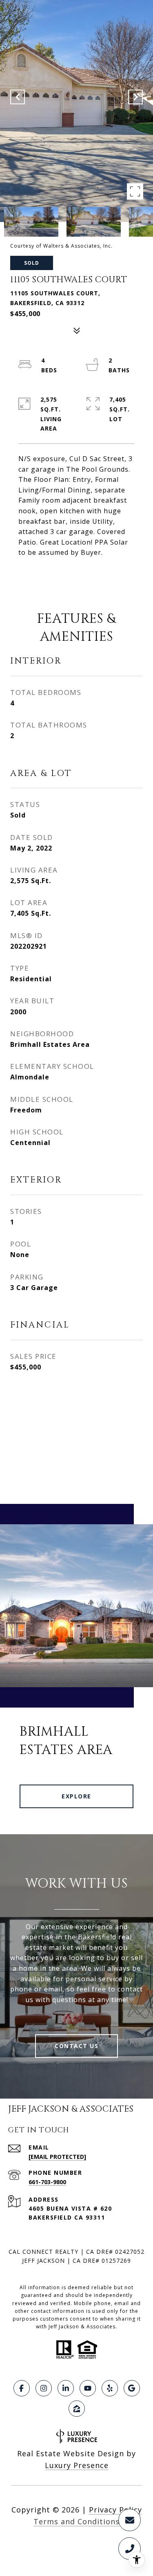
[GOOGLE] (132, 2388)
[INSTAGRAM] (44, 2388)
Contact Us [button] (76, 2046)
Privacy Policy (115, 2510)
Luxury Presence (77, 2465)
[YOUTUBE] (88, 2388)
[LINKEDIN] (66, 2388)
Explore (76, 1796)
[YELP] (110, 2388)
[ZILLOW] (77, 2409)
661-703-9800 (47, 2182)
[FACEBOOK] (22, 2388)
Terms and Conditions (76, 2521)
